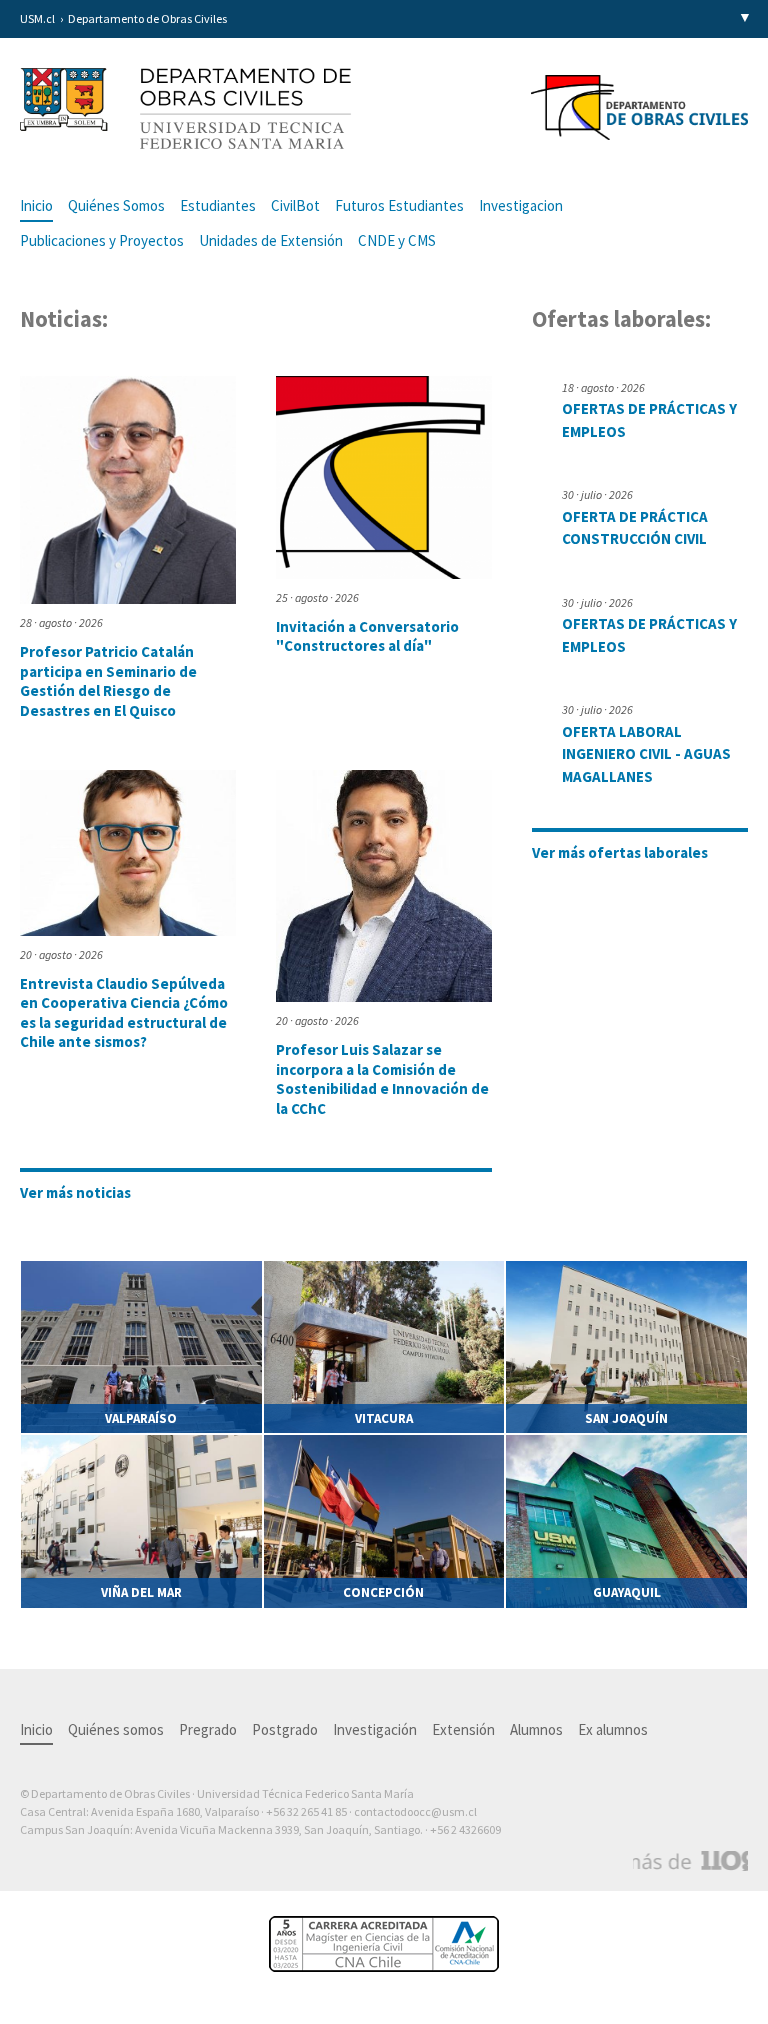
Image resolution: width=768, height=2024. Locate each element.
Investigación (375, 1729)
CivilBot (295, 205)
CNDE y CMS (397, 240)
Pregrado (208, 1729)
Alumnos (536, 1729)
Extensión (463, 1729)
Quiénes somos (116, 1729)
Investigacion (521, 205)
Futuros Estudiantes (399, 205)
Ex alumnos (613, 1729)
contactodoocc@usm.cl (415, 1811)
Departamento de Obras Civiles (147, 18)
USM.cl (37, 18)
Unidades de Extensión (271, 240)
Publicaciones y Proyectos (102, 240)
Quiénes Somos (116, 205)
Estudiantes (218, 205)
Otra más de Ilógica (690, 1861)
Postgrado (285, 1729)
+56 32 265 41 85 (306, 1811)
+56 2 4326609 (465, 1829)
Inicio (36, 205)
